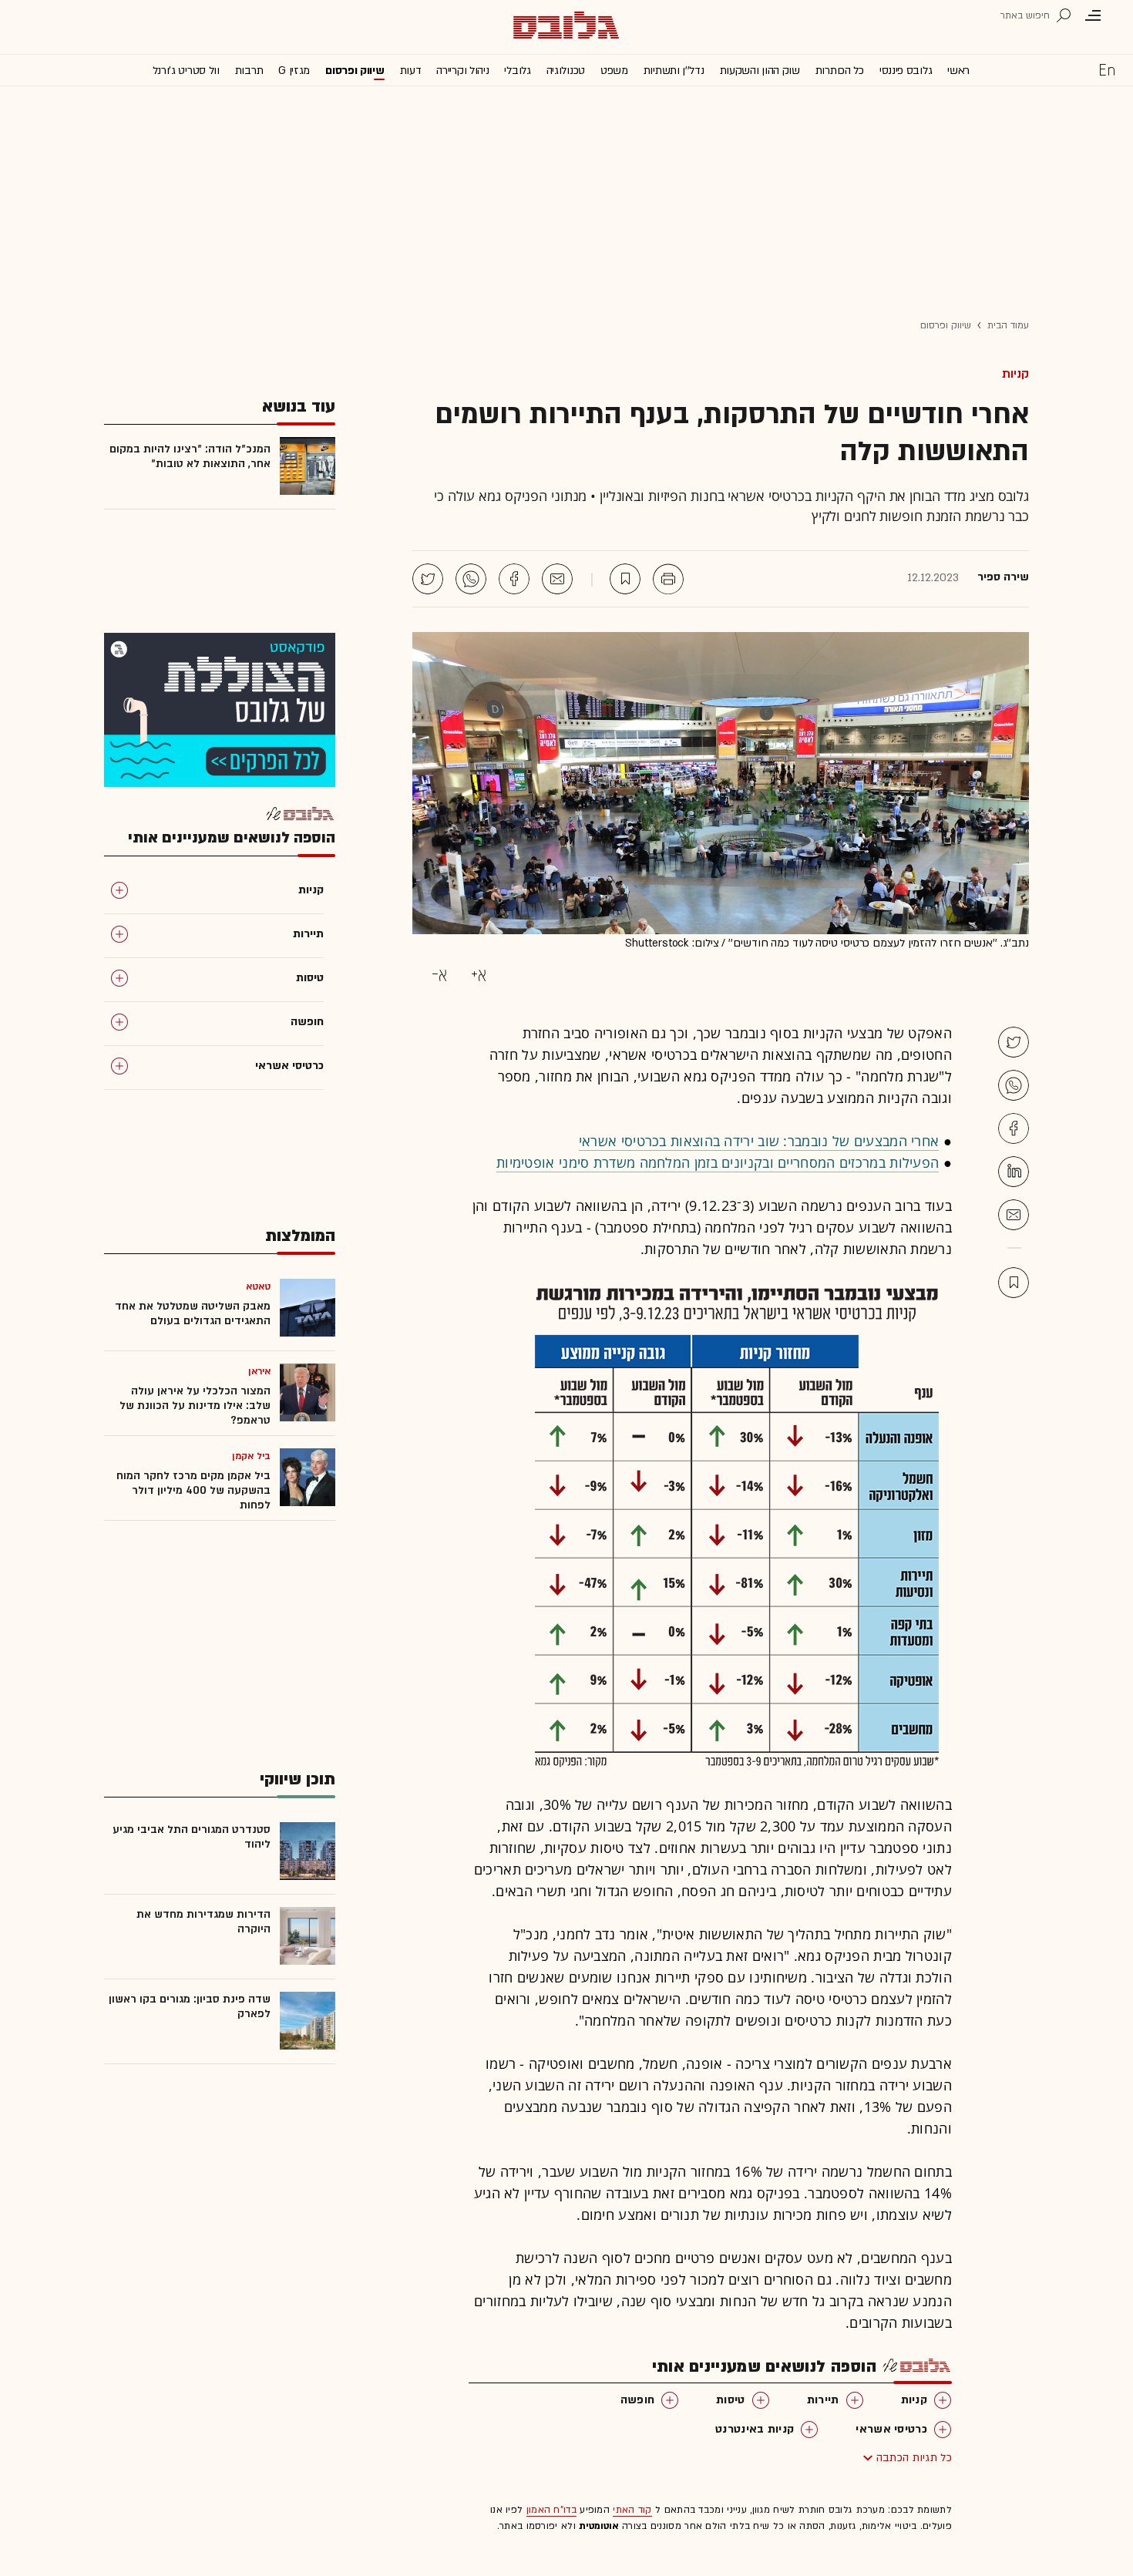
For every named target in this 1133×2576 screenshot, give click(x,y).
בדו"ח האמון (551, 2510)
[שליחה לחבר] (557, 579)
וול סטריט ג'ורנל (186, 71)
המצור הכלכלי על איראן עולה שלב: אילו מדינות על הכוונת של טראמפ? (195, 1406)
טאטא (258, 1286)
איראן (260, 1371)
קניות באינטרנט (755, 2429)
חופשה (638, 2400)
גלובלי (517, 71)
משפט (614, 71)
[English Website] (1107, 69)
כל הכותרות (840, 71)
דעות (411, 71)
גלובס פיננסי (906, 71)
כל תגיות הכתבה (914, 2458)
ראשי (958, 71)
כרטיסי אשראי (891, 2429)
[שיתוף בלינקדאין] (1014, 1172)
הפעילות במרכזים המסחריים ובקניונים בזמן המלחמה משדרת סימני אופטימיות (718, 1162)
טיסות (731, 2400)
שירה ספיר (1003, 577)
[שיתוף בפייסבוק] (514, 579)
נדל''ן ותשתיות (674, 71)
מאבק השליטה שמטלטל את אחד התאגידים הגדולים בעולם (193, 1313)
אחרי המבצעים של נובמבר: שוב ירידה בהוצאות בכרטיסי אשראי (759, 1141)
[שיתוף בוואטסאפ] (471, 579)
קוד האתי (632, 2510)
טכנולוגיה (566, 71)
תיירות (823, 2400)
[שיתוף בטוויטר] (428, 579)
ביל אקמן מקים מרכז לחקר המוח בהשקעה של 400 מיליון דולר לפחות (193, 1490)
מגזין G (294, 71)
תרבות (249, 71)
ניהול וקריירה (462, 71)
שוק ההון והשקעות (760, 71)
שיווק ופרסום (355, 71)
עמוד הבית (1008, 325)
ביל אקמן (251, 1456)
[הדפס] (668, 579)
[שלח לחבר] (1014, 1215)
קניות (1015, 374)
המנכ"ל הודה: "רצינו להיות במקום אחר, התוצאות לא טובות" (190, 456)
